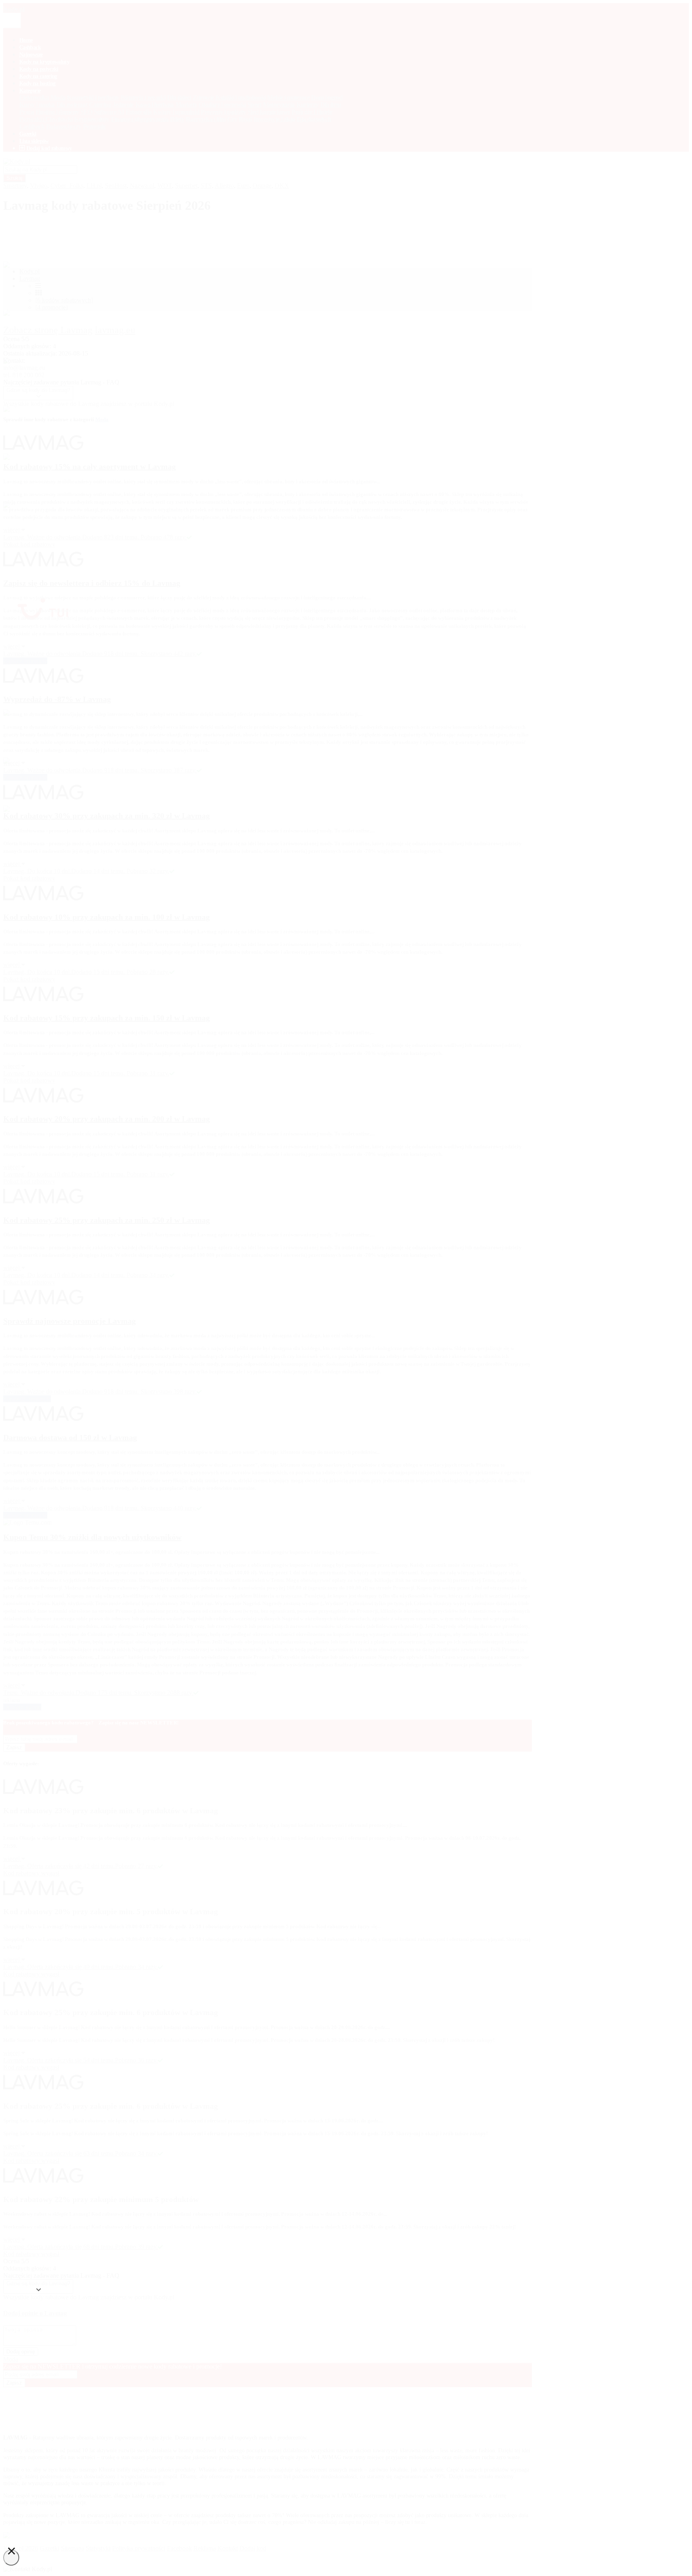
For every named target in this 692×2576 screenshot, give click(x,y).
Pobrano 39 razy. (136, 2247)
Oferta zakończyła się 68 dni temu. (71, 2247)
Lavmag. (15, 2247)
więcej (12, 2239)
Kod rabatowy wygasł (31, 2254)
